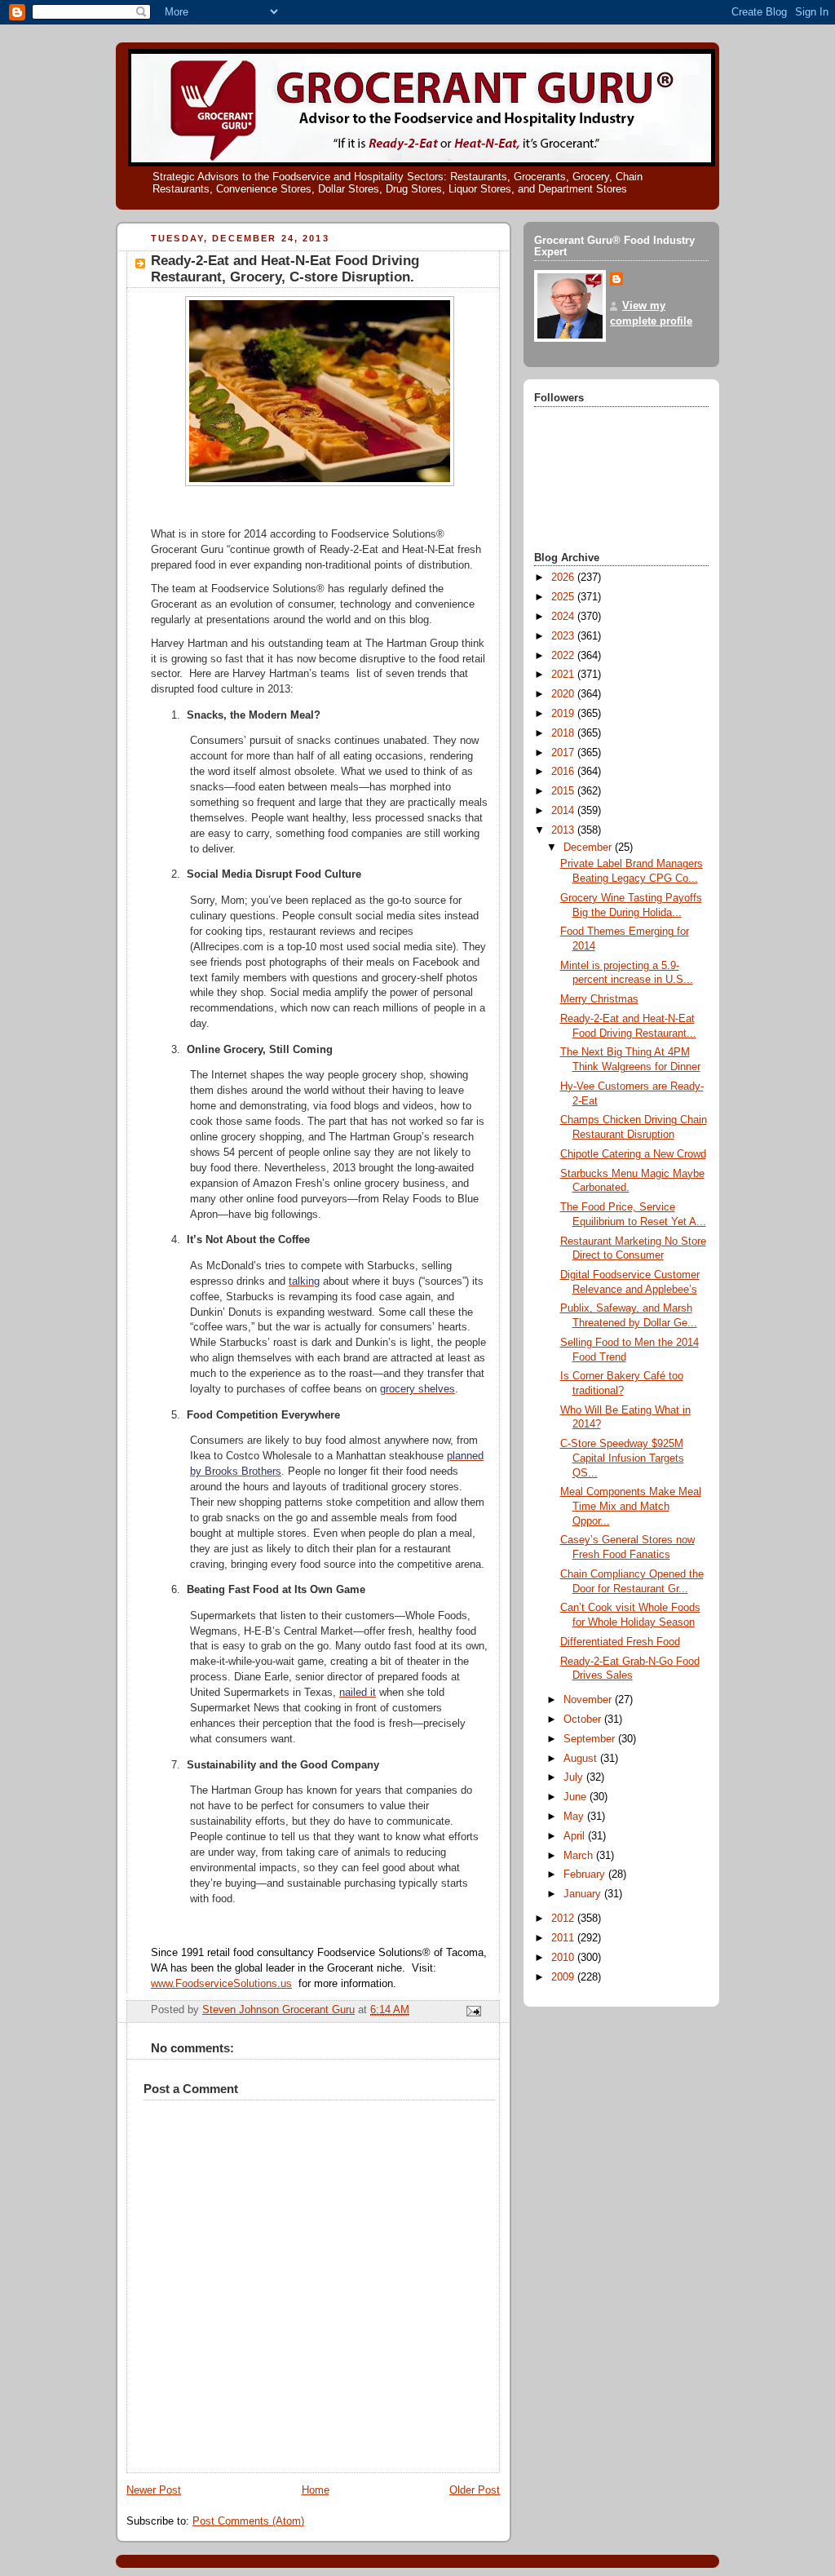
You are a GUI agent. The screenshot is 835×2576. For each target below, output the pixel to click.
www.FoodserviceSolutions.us (221, 1984)
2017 (564, 753)
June (577, 1797)
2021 (564, 675)
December (589, 848)
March (580, 1856)
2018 (564, 733)
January (584, 1894)
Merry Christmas (599, 999)
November (589, 1700)
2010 (564, 1958)
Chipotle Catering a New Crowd (633, 1154)
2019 (564, 714)
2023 (564, 636)
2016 (564, 772)
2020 (564, 694)
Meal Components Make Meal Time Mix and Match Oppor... (631, 1506)
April (576, 1836)
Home (316, 2490)
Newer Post (154, 2490)
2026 (564, 578)
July (575, 1777)
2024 (564, 617)
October (584, 1720)
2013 (564, 830)
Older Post (475, 2490)
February (586, 1874)
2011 (564, 1938)
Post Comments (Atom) (248, 2521)
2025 (564, 597)
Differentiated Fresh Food (620, 1642)
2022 (564, 656)
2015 (564, 791)
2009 (564, 1977)
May (575, 1817)
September (591, 1739)
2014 (564, 811)
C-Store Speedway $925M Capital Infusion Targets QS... (622, 1458)
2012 (564, 1919)
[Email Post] (473, 2011)
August (582, 1759)
